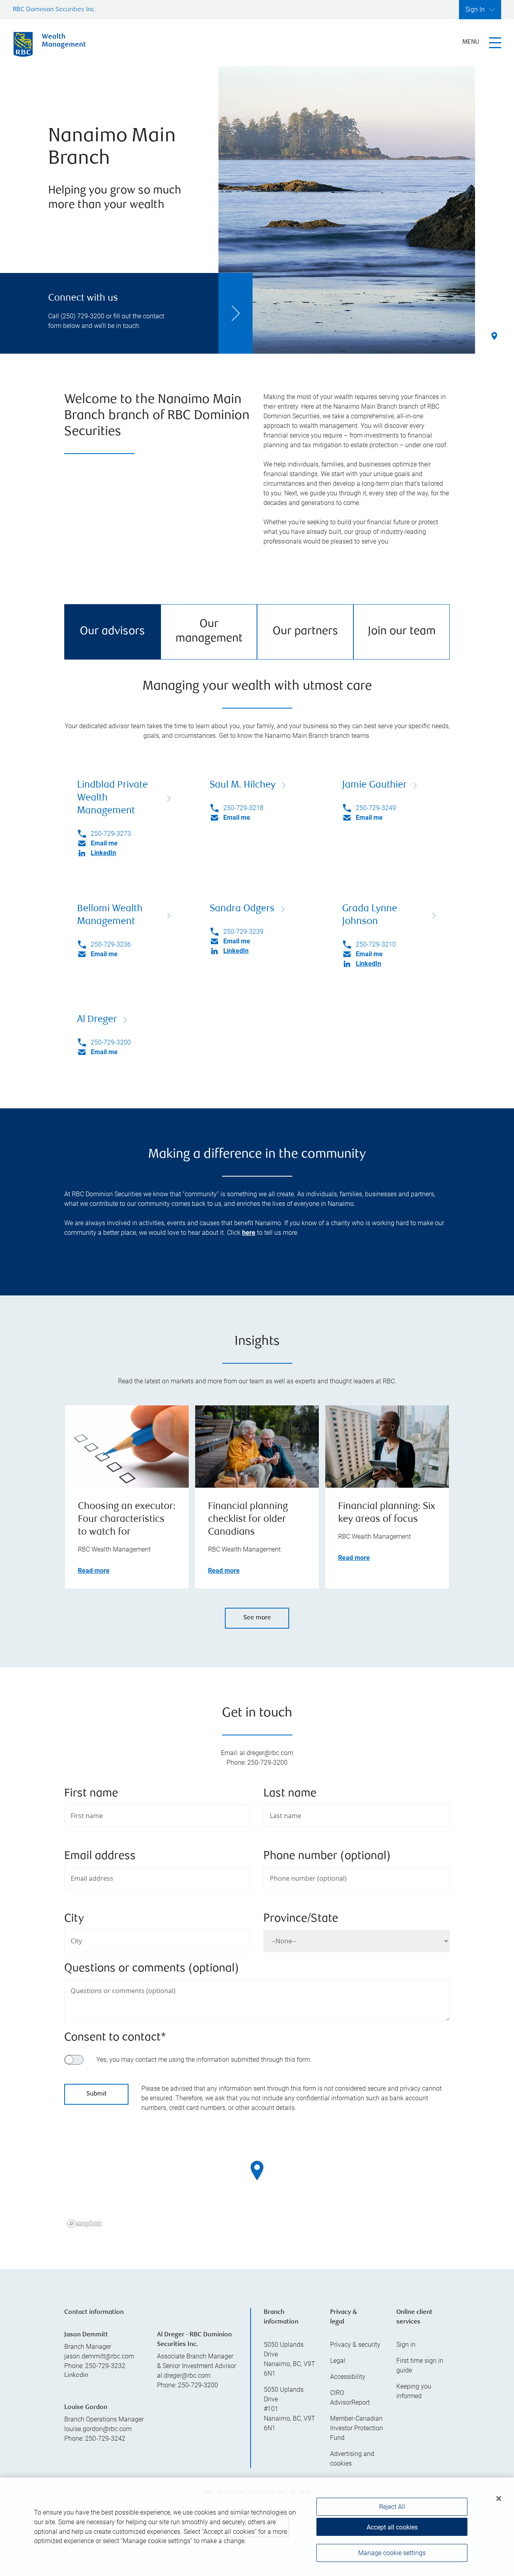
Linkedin (76, 2375)
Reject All (392, 2507)
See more (257, 1618)
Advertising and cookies (352, 2459)
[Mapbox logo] (84, 2224)
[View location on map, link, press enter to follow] (257, 2181)
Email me (104, 843)
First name (91, 1794)
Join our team (402, 632)
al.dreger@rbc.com (184, 2375)
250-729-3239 (243, 932)
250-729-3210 (376, 944)
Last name (290, 1794)
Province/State (301, 1919)
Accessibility (348, 2377)
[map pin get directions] (257, 2171)
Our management (209, 632)
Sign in (406, 2345)
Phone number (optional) (327, 1856)
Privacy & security (355, 2345)
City (74, 1919)
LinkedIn (103, 853)
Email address (100, 1856)
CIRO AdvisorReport (350, 2398)
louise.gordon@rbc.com (98, 2429)
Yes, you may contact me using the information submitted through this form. (204, 2060)
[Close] (499, 2499)
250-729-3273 (111, 834)
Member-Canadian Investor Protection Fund (357, 2428)
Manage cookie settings (392, 2553)
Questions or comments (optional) (152, 1969)
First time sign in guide (420, 2365)
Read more (94, 1571)
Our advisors (112, 632)
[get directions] (257, 2171)
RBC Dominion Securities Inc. (54, 10)
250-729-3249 (376, 808)
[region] (257, 2181)
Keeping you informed (414, 2391)
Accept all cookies (392, 2527)
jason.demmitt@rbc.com (99, 2356)
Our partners (305, 632)
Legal (338, 2361)
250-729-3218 (243, 808)
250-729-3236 (111, 944)
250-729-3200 (111, 1042)
